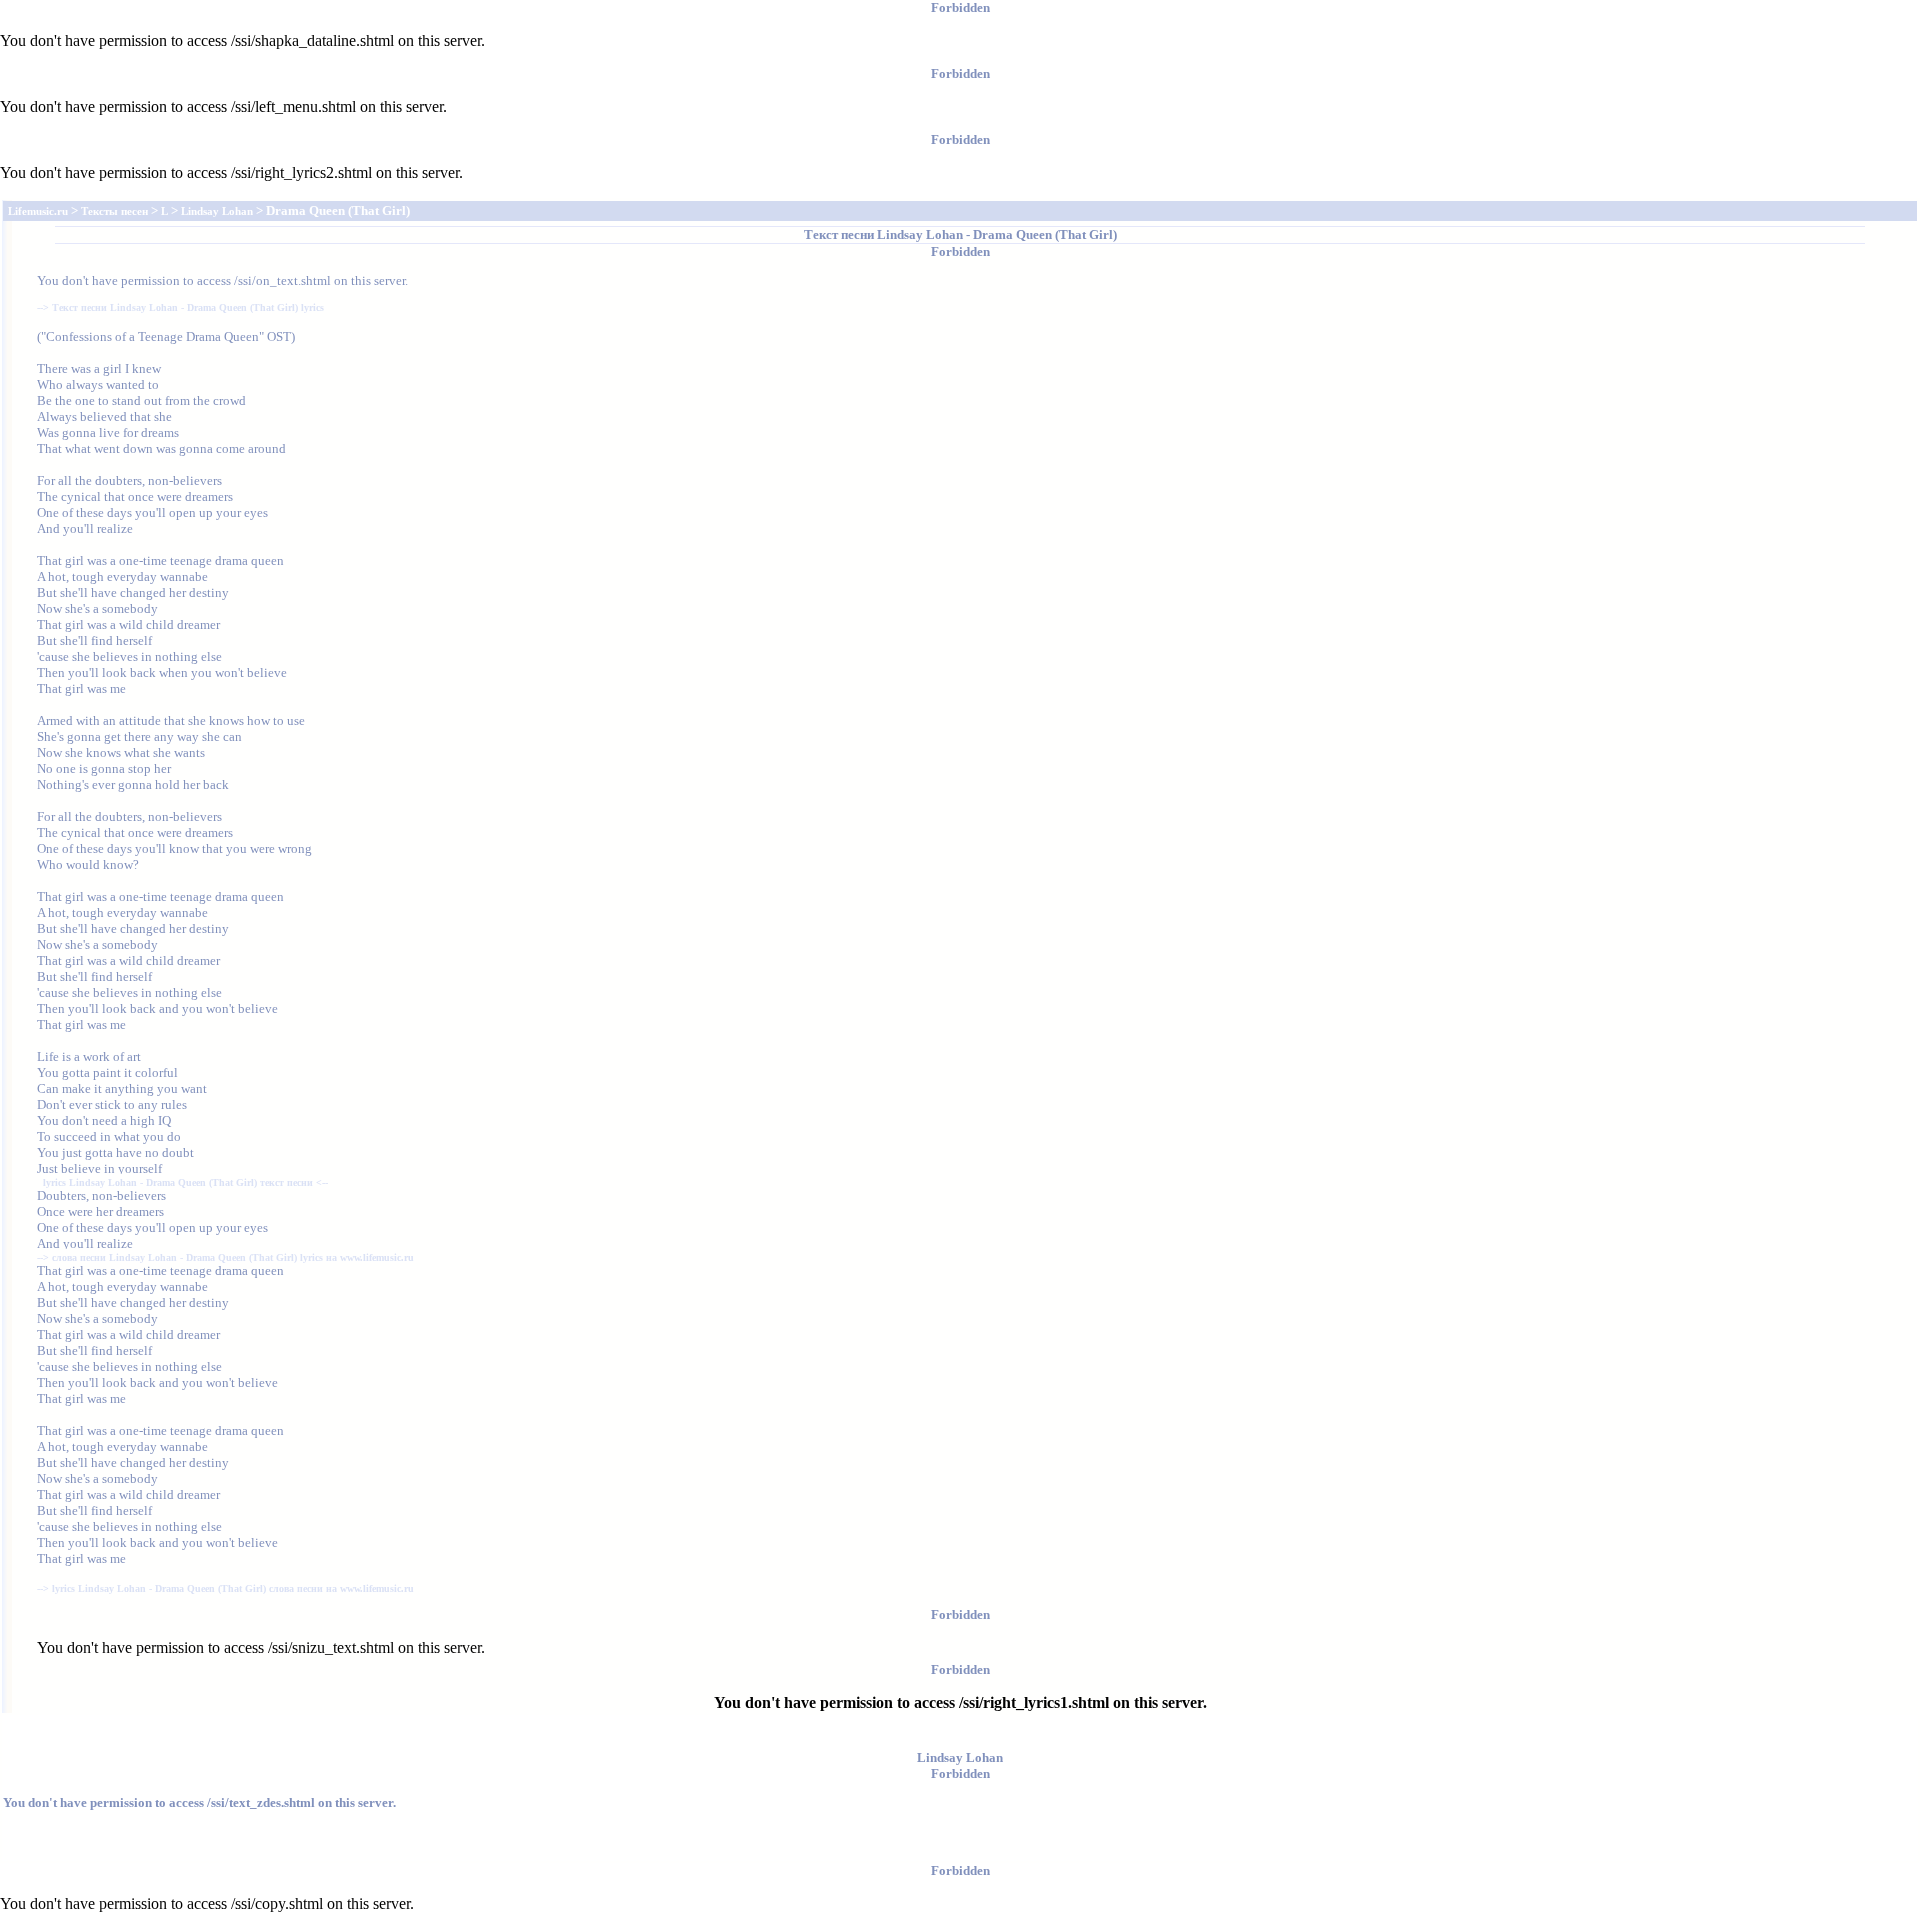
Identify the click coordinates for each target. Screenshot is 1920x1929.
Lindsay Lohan (920, 234)
